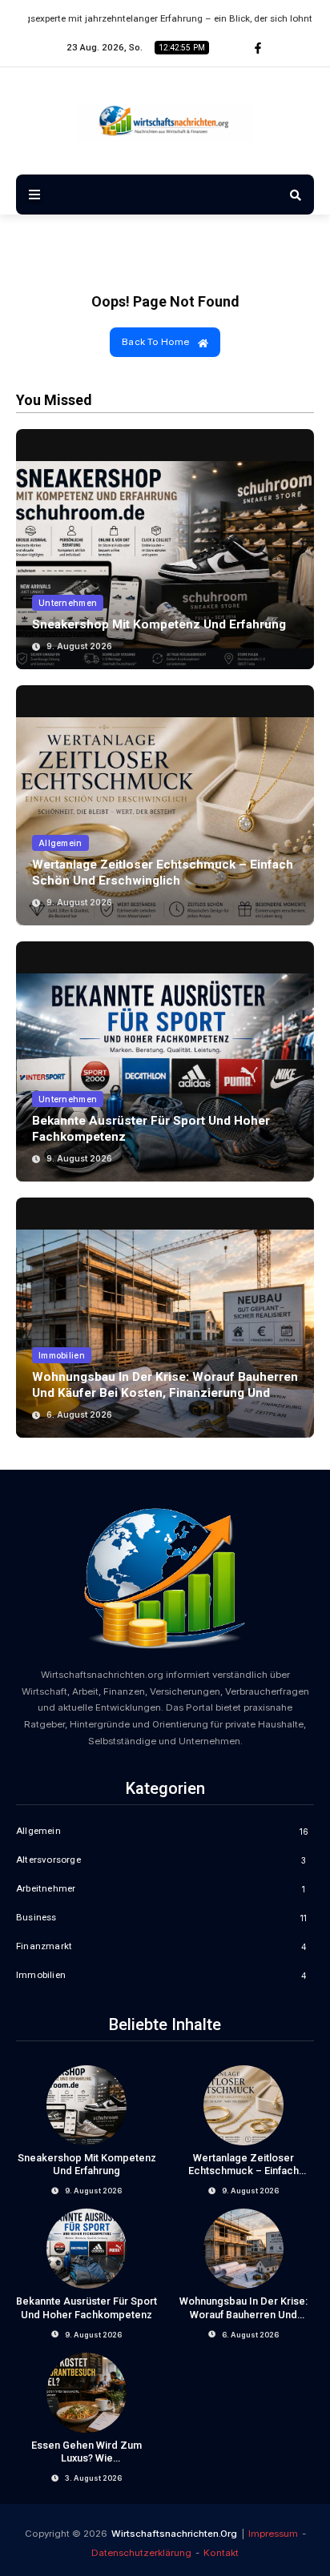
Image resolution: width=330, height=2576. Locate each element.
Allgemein (60, 843)
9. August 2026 (79, 646)
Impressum (273, 2534)
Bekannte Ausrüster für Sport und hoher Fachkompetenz (87, 2308)
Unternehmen (68, 603)
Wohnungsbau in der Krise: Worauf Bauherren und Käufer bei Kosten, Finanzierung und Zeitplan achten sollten (165, 1393)
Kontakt (221, 2553)
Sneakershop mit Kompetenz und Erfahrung (159, 624)
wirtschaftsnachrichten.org (174, 2534)
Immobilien (62, 1355)
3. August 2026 (93, 2478)
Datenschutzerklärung (141, 2553)
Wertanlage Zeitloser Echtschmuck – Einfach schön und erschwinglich (163, 873)
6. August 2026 (79, 1414)
